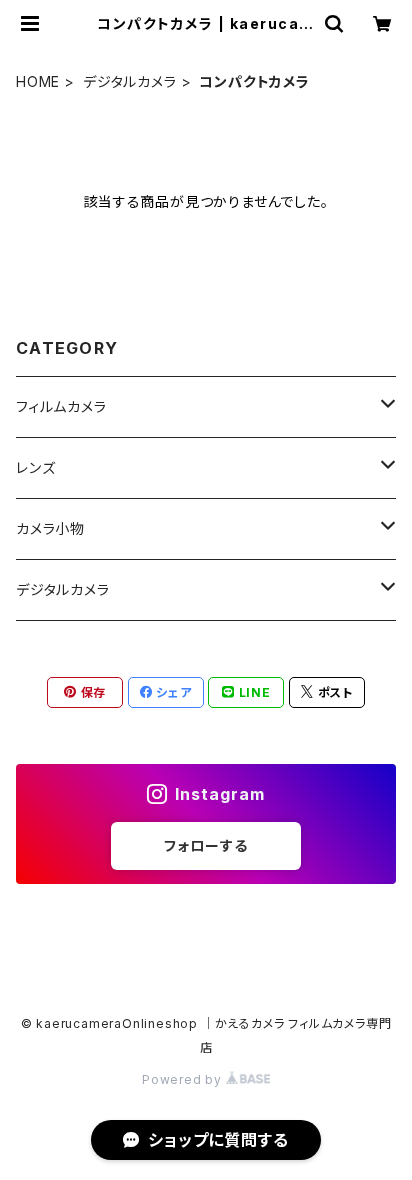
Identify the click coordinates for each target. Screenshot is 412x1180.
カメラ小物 (50, 528)
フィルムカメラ (61, 406)
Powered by (184, 1079)
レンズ (35, 467)
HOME (38, 81)
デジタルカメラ (130, 81)
